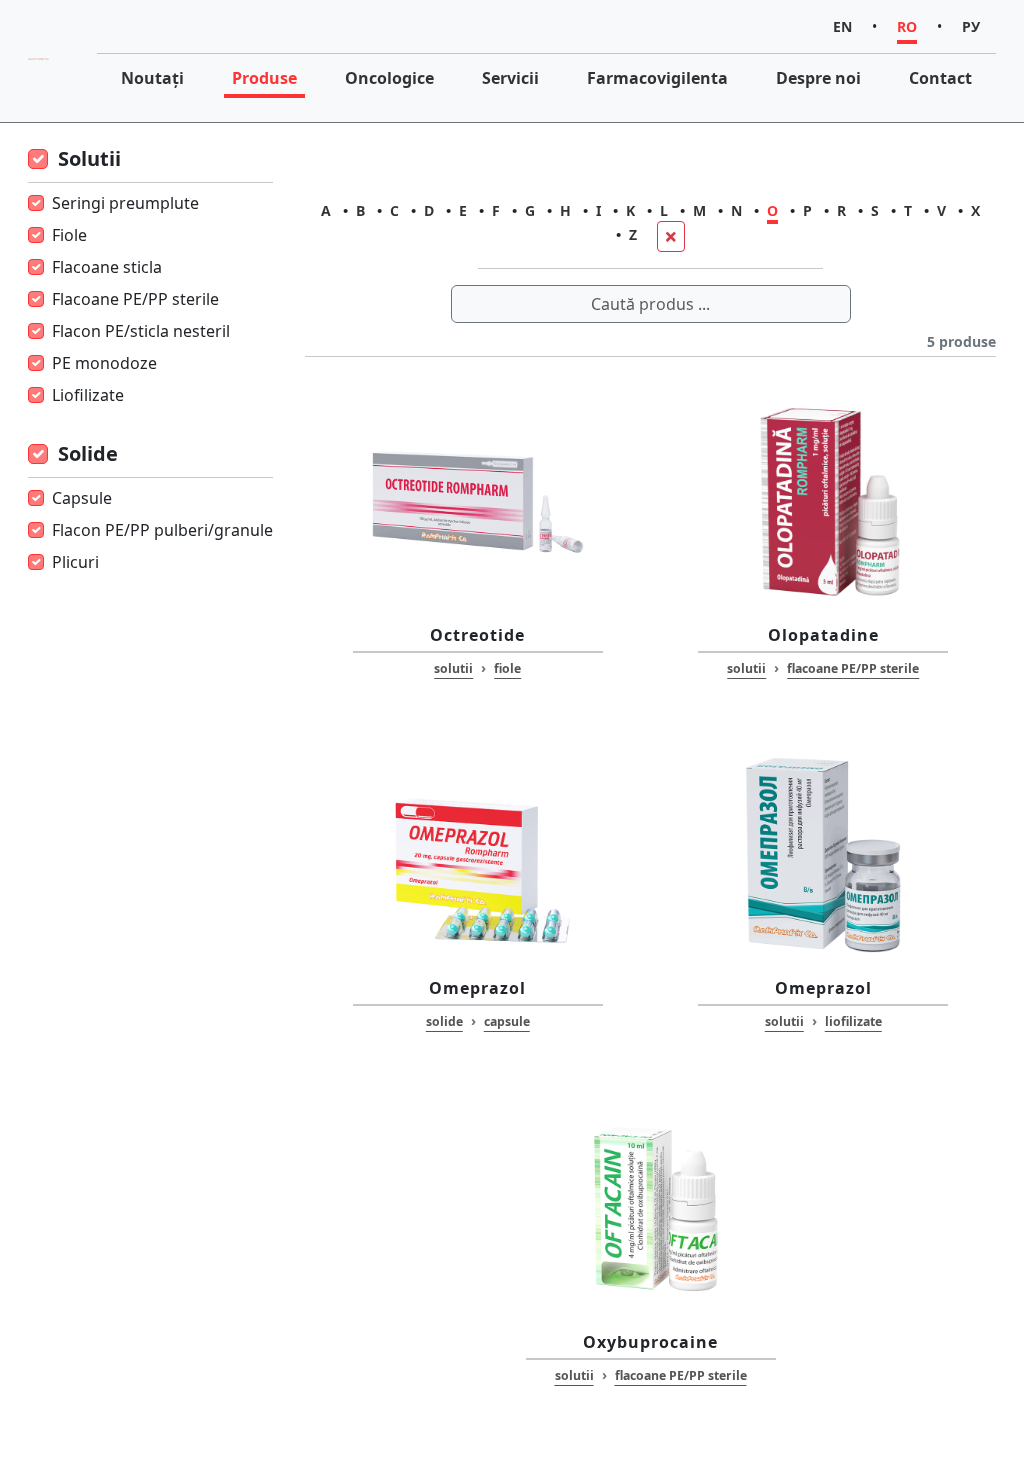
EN (842, 26)
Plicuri (75, 562)
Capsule (82, 498)
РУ (971, 26)
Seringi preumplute (125, 203)
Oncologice (389, 78)
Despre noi (818, 78)
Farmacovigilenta (657, 78)
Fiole (69, 235)
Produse (264, 78)
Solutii (89, 158)
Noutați (152, 78)
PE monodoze (104, 363)
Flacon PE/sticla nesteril (141, 331)
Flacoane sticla (107, 267)
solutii (453, 668)
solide (444, 1021)
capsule (507, 1021)
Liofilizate (88, 395)
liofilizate (853, 1021)
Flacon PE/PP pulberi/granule (162, 530)
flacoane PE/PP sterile (853, 668)
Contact (940, 78)
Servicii (510, 78)
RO (907, 26)
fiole (507, 668)
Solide (88, 453)
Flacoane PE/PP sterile (135, 299)
